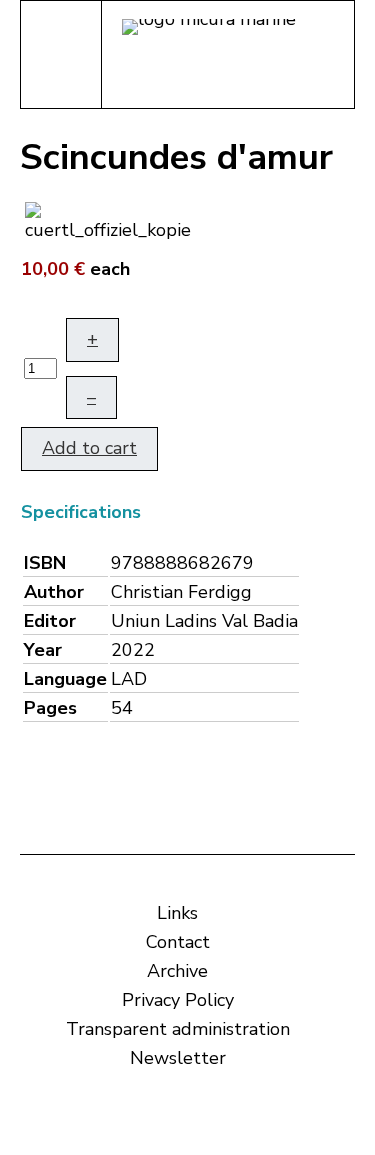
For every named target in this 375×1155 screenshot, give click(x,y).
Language (65, 679)
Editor (50, 621)
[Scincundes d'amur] (108, 220)
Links (177, 913)
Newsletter (178, 1058)
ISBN (45, 563)
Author (54, 592)
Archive (177, 971)
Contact (178, 942)
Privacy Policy (178, 1000)
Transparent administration (178, 1029)
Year (43, 650)
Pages (50, 708)
